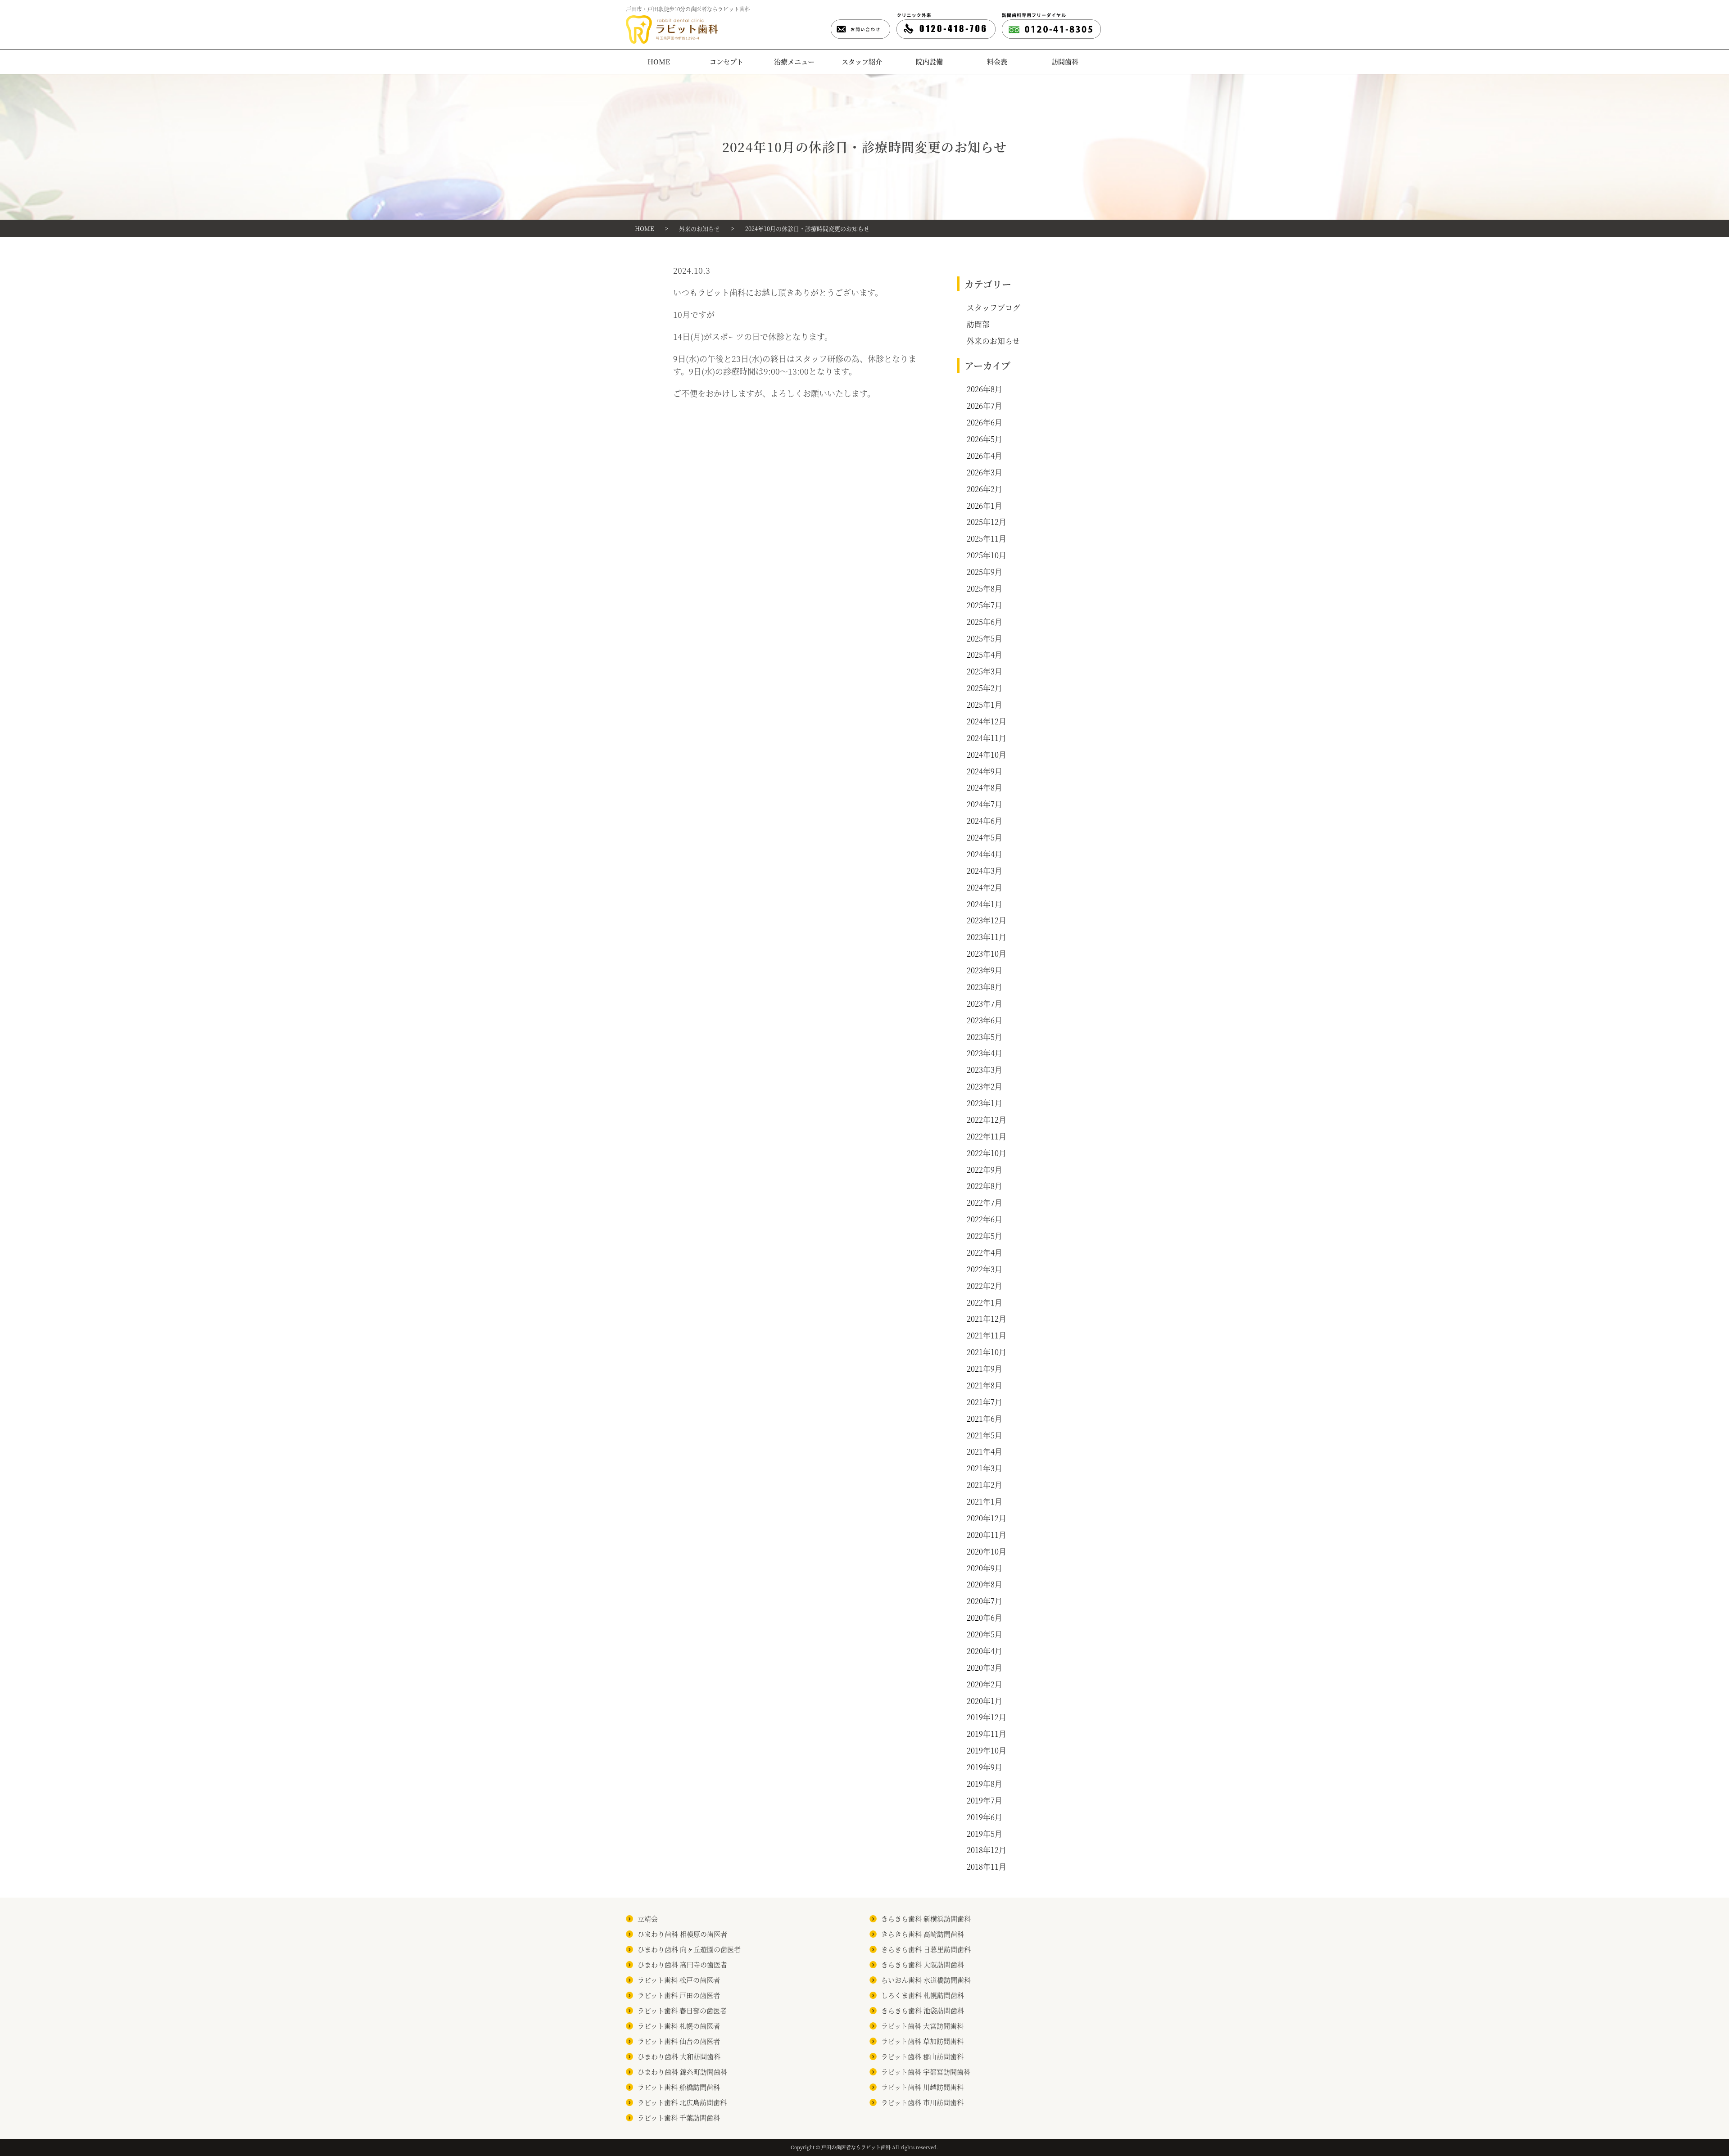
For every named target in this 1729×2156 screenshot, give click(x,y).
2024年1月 (984, 904)
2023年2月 (984, 1086)
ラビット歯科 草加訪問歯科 (922, 2041)
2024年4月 (984, 854)
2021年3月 (984, 1468)
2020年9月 (984, 1568)
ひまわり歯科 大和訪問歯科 (679, 2056)
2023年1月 (984, 1103)
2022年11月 (987, 1136)
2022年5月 (984, 1236)
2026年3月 (984, 472)
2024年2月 (984, 887)
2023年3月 (984, 1070)
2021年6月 (984, 1419)
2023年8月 (984, 987)
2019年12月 (987, 1717)
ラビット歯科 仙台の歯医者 (679, 2041)
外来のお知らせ (993, 341)
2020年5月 (984, 1634)
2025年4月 (984, 655)
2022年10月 (987, 1153)
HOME (659, 61)
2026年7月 (984, 406)
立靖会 (648, 1919)
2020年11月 (987, 1535)
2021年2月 (984, 1485)
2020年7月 (984, 1601)
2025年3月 (984, 671)
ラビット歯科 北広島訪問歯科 (682, 2102)
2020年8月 (984, 1584)
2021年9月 (984, 1369)
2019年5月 (984, 1834)
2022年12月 (987, 1120)
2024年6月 (984, 821)
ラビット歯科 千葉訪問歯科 (679, 2118)
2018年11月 (987, 1867)
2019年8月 (984, 1784)
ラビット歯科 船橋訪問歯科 (679, 2087)
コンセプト (726, 61)
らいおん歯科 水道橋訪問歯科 (926, 1980)
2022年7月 (984, 1202)
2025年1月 (984, 705)
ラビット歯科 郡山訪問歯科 (922, 2056)
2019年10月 (987, 1750)
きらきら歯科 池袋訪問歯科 (923, 2010)
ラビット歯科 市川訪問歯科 (922, 2102)
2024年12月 (987, 721)
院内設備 (929, 61)
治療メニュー (794, 61)
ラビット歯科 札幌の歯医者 (679, 2026)
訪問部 (978, 324)
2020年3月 (984, 1668)
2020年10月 (987, 1551)
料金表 (997, 61)
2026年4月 (984, 456)
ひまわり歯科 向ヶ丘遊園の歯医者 (689, 1949)
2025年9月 (984, 572)
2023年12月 (987, 920)
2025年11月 (987, 538)
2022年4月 (984, 1252)
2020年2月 (984, 1684)
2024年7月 (984, 804)
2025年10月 (987, 555)
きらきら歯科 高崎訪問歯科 (923, 1934)
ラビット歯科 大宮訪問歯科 (922, 2026)
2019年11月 (987, 1734)
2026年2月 (984, 489)
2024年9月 (984, 771)
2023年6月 (984, 1020)
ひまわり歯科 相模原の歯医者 (682, 1934)
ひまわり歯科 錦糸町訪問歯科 (682, 2072)
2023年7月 (984, 1003)
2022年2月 (984, 1286)
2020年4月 (984, 1651)
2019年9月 (984, 1767)
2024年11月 (987, 738)
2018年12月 (987, 1850)
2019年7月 (984, 1800)
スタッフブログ (993, 307)
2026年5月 (984, 439)
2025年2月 (984, 688)
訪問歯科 (1065, 61)
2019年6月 (984, 1817)
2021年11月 (987, 1335)
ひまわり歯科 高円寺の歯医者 (682, 1964)
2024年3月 (984, 871)
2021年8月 (984, 1385)
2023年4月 (984, 1053)
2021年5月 (984, 1435)
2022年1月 (984, 1302)
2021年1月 (984, 1501)
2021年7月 (984, 1402)
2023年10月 (987, 954)
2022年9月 (984, 1170)
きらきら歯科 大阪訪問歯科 (923, 1964)
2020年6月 (984, 1618)
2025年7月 (984, 605)
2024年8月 (984, 787)
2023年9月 (984, 970)
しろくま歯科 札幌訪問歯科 (923, 1995)
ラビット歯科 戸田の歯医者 (679, 1995)
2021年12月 (987, 1319)
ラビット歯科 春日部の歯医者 (682, 2010)
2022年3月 (984, 1269)
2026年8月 (984, 389)
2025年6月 (984, 622)
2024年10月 (987, 755)
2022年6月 (984, 1219)
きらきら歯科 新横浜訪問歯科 (926, 1919)
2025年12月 (987, 522)
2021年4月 (984, 1451)
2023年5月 (984, 1037)
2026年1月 (984, 506)
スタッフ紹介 (862, 61)
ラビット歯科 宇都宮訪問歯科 (926, 2072)
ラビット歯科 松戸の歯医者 (679, 1980)
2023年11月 (987, 937)
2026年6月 (984, 422)
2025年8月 (984, 588)
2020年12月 (987, 1518)
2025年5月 (984, 638)
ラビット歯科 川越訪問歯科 (922, 2087)
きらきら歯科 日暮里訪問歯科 (926, 1949)
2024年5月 (984, 837)
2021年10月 (987, 1352)
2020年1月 (984, 1701)
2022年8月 (984, 1186)
